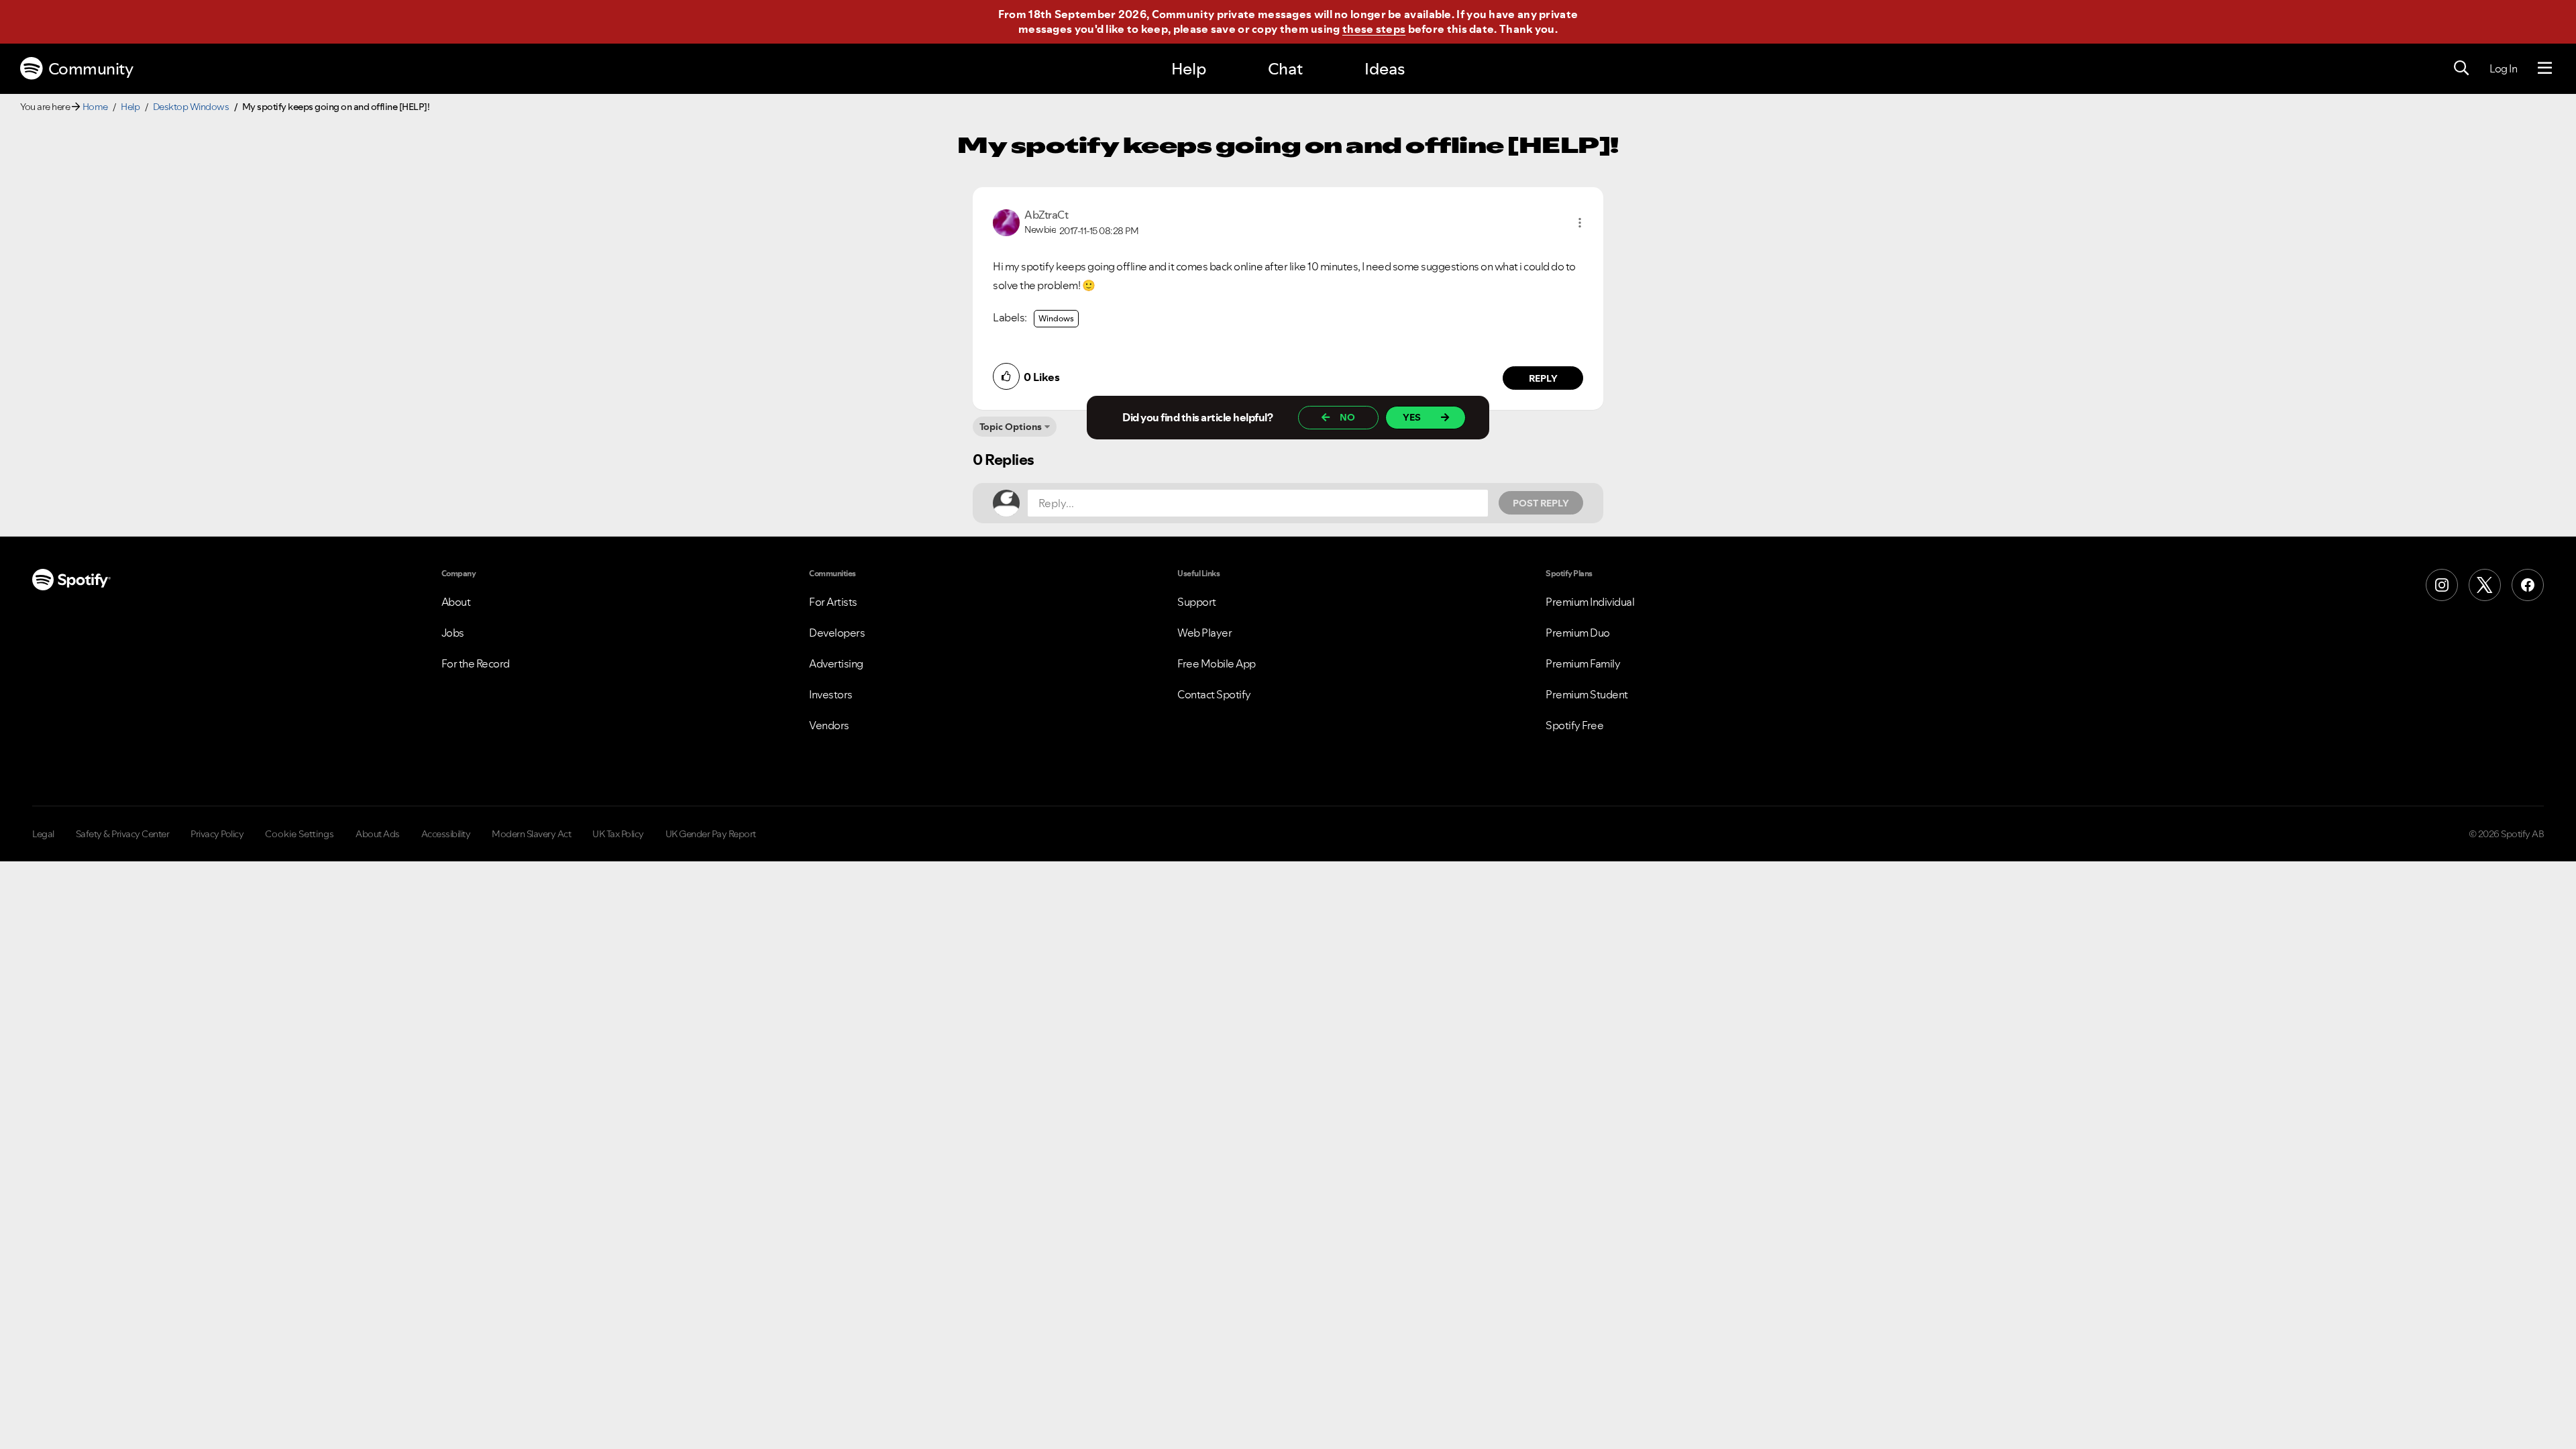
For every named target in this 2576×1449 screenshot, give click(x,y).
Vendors (829, 725)
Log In (2503, 68)
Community (91, 69)
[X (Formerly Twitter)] (2485, 585)
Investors (831, 694)
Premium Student (1587, 694)
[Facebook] (2528, 585)
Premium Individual (1590, 602)
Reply (1543, 378)
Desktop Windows (191, 107)
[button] (1580, 223)
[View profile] (1006, 221)
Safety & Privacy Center (123, 834)
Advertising (836, 663)
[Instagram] (2442, 585)
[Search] (2461, 68)
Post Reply (1541, 503)
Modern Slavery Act (531, 834)
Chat (1285, 69)
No (1347, 417)
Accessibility (446, 834)
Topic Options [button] (1011, 427)
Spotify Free (1574, 725)
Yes (1412, 417)
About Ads (378, 834)
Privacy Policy (217, 834)
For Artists (833, 602)
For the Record (476, 663)
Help (1189, 69)
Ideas (1385, 69)
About (456, 602)
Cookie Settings (300, 834)
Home (95, 107)
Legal (43, 834)
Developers (837, 633)
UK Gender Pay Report (711, 834)
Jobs (453, 633)
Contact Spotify (1214, 694)
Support (1197, 602)
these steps (1374, 29)
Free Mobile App (1217, 663)
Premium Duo (1578, 633)
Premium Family (1583, 663)
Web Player (1204, 633)
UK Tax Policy (618, 834)
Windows (1056, 318)
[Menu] (2545, 68)
